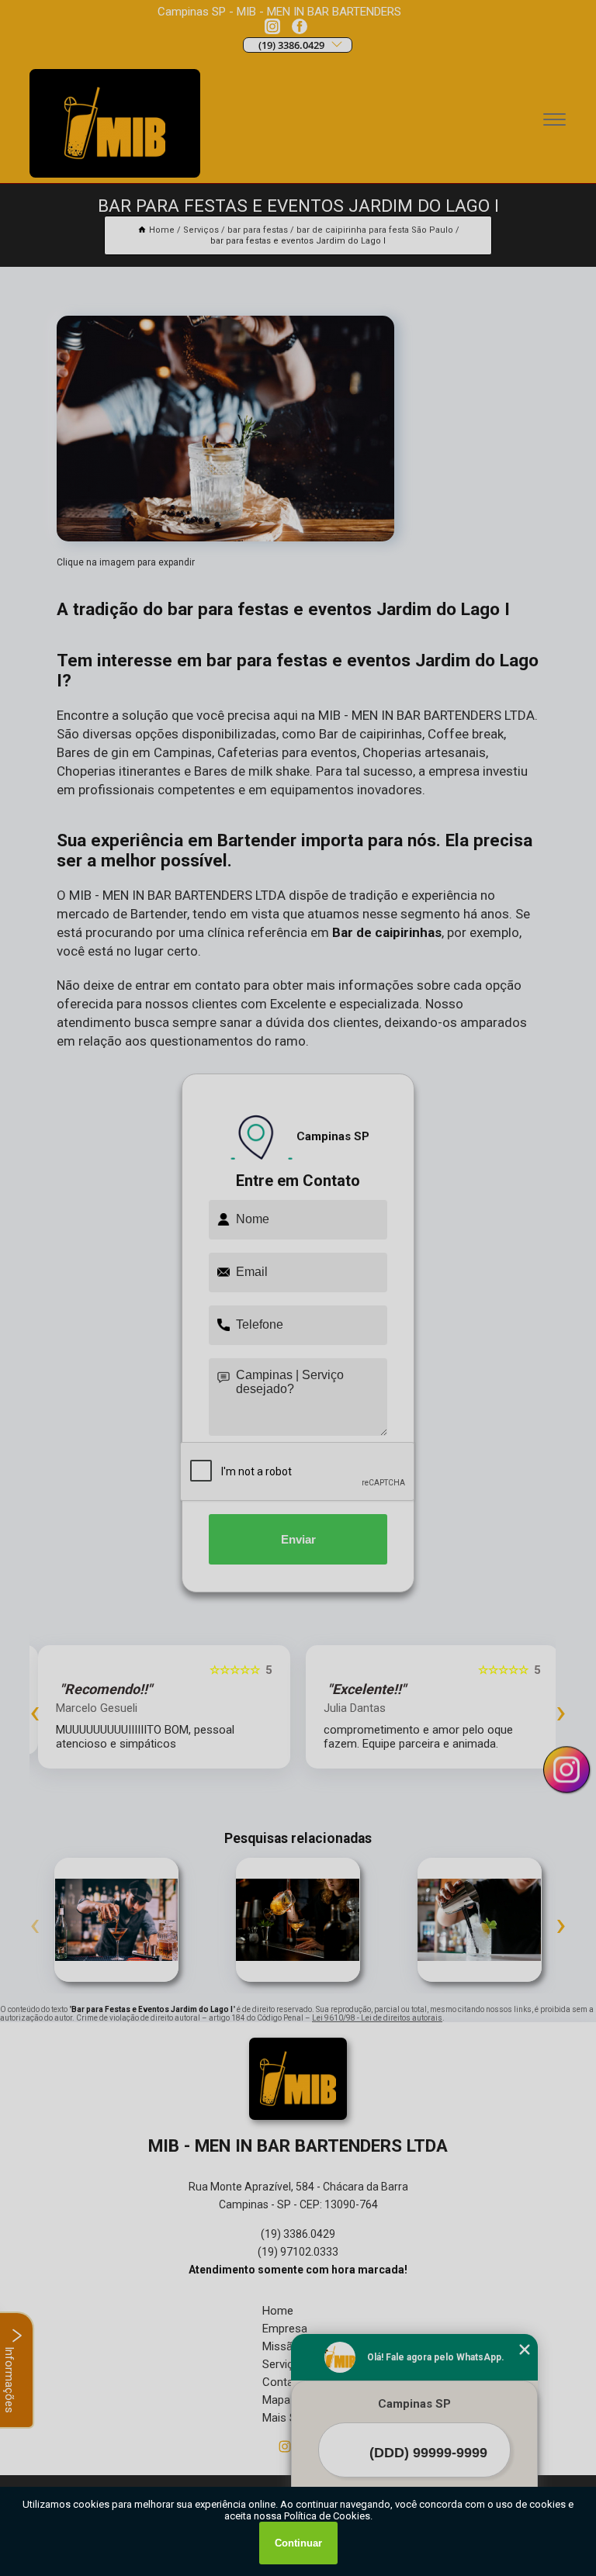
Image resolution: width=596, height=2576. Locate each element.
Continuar (298, 2543)
